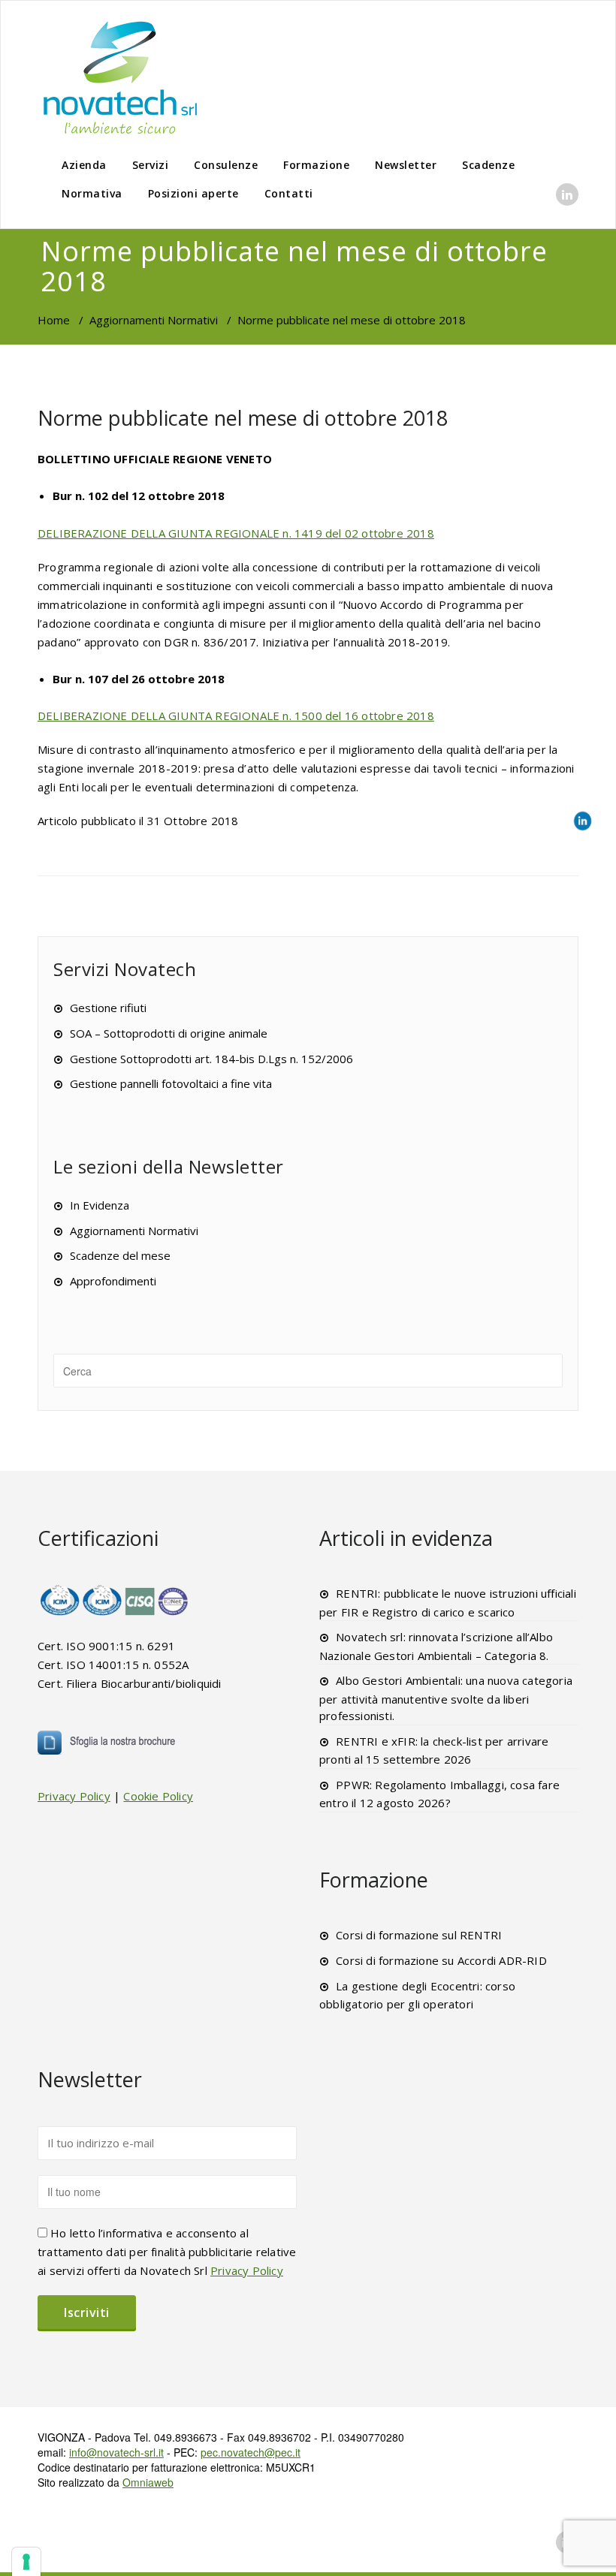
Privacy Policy (74, 1796)
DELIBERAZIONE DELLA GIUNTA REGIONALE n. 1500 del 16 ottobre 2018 (236, 716)
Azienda (84, 165)
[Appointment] (120, 77)
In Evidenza (100, 1205)
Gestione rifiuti (108, 1008)
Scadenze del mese (120, 1255)
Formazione (316, 165)
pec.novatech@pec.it (251, 2452)
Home (54, 320)
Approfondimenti (113, 1281)
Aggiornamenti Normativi (154, 320)
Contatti (289, 193)
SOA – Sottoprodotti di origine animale (169, 1033)
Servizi (151, 165)
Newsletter (406, 165)
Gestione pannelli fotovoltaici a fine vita (171, 1083)
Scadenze (488, 165)
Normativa (92, 193)
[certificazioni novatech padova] (115, 1600)
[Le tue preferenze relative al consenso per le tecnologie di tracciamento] (26, 2562)
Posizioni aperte (193, 193)
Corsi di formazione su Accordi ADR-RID (441, 1960)
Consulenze (226, 165)
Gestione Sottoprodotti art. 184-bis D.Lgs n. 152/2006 (211, 1059)
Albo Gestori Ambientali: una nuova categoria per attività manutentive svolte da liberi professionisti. (446, 1698)
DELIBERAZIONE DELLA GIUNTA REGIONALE (236, 533)
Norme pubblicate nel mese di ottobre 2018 (243, 418)
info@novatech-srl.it (116, 2452)
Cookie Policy (158, 1796)
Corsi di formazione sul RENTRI (419, 1935)
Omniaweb (148, 2482)
